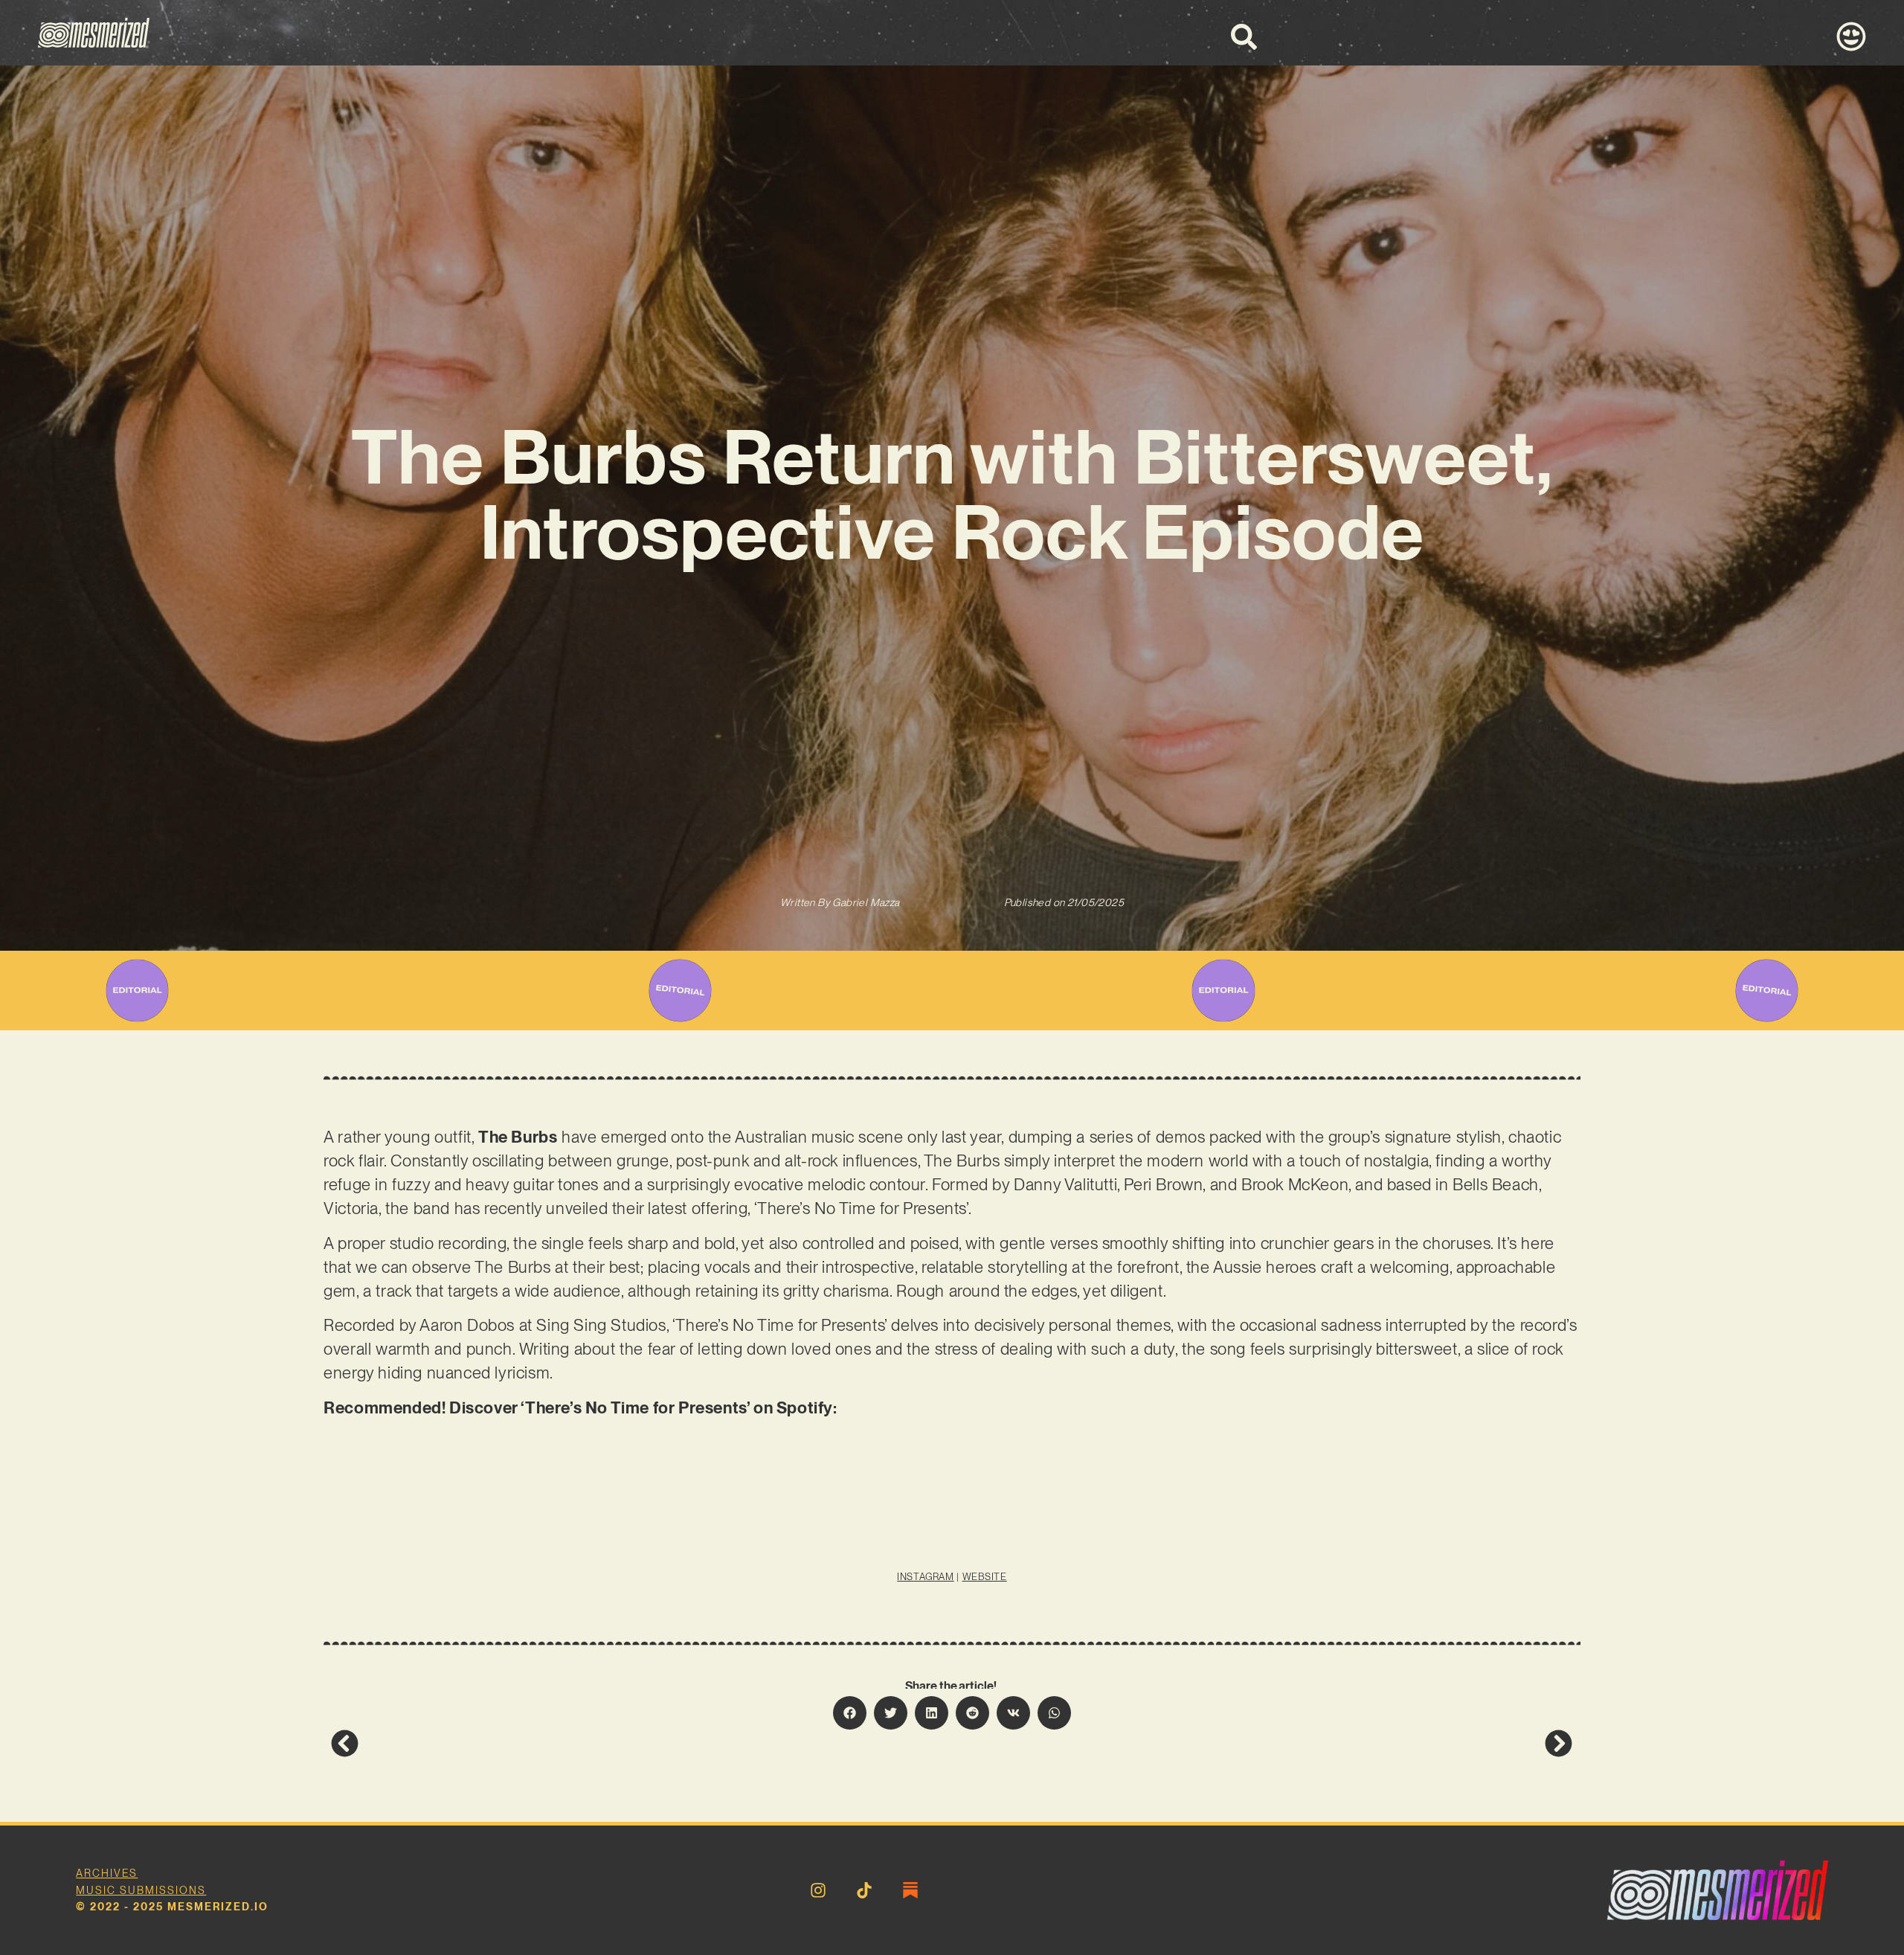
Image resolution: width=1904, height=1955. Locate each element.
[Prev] (641, 1743)
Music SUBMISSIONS (141, 1890)
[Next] (1262, 1743)
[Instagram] (818, 1890)
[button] (850, 1713)
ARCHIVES (107, 1873)
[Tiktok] (864, 1890)
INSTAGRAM (925, 1577)
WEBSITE (985, 1577)
